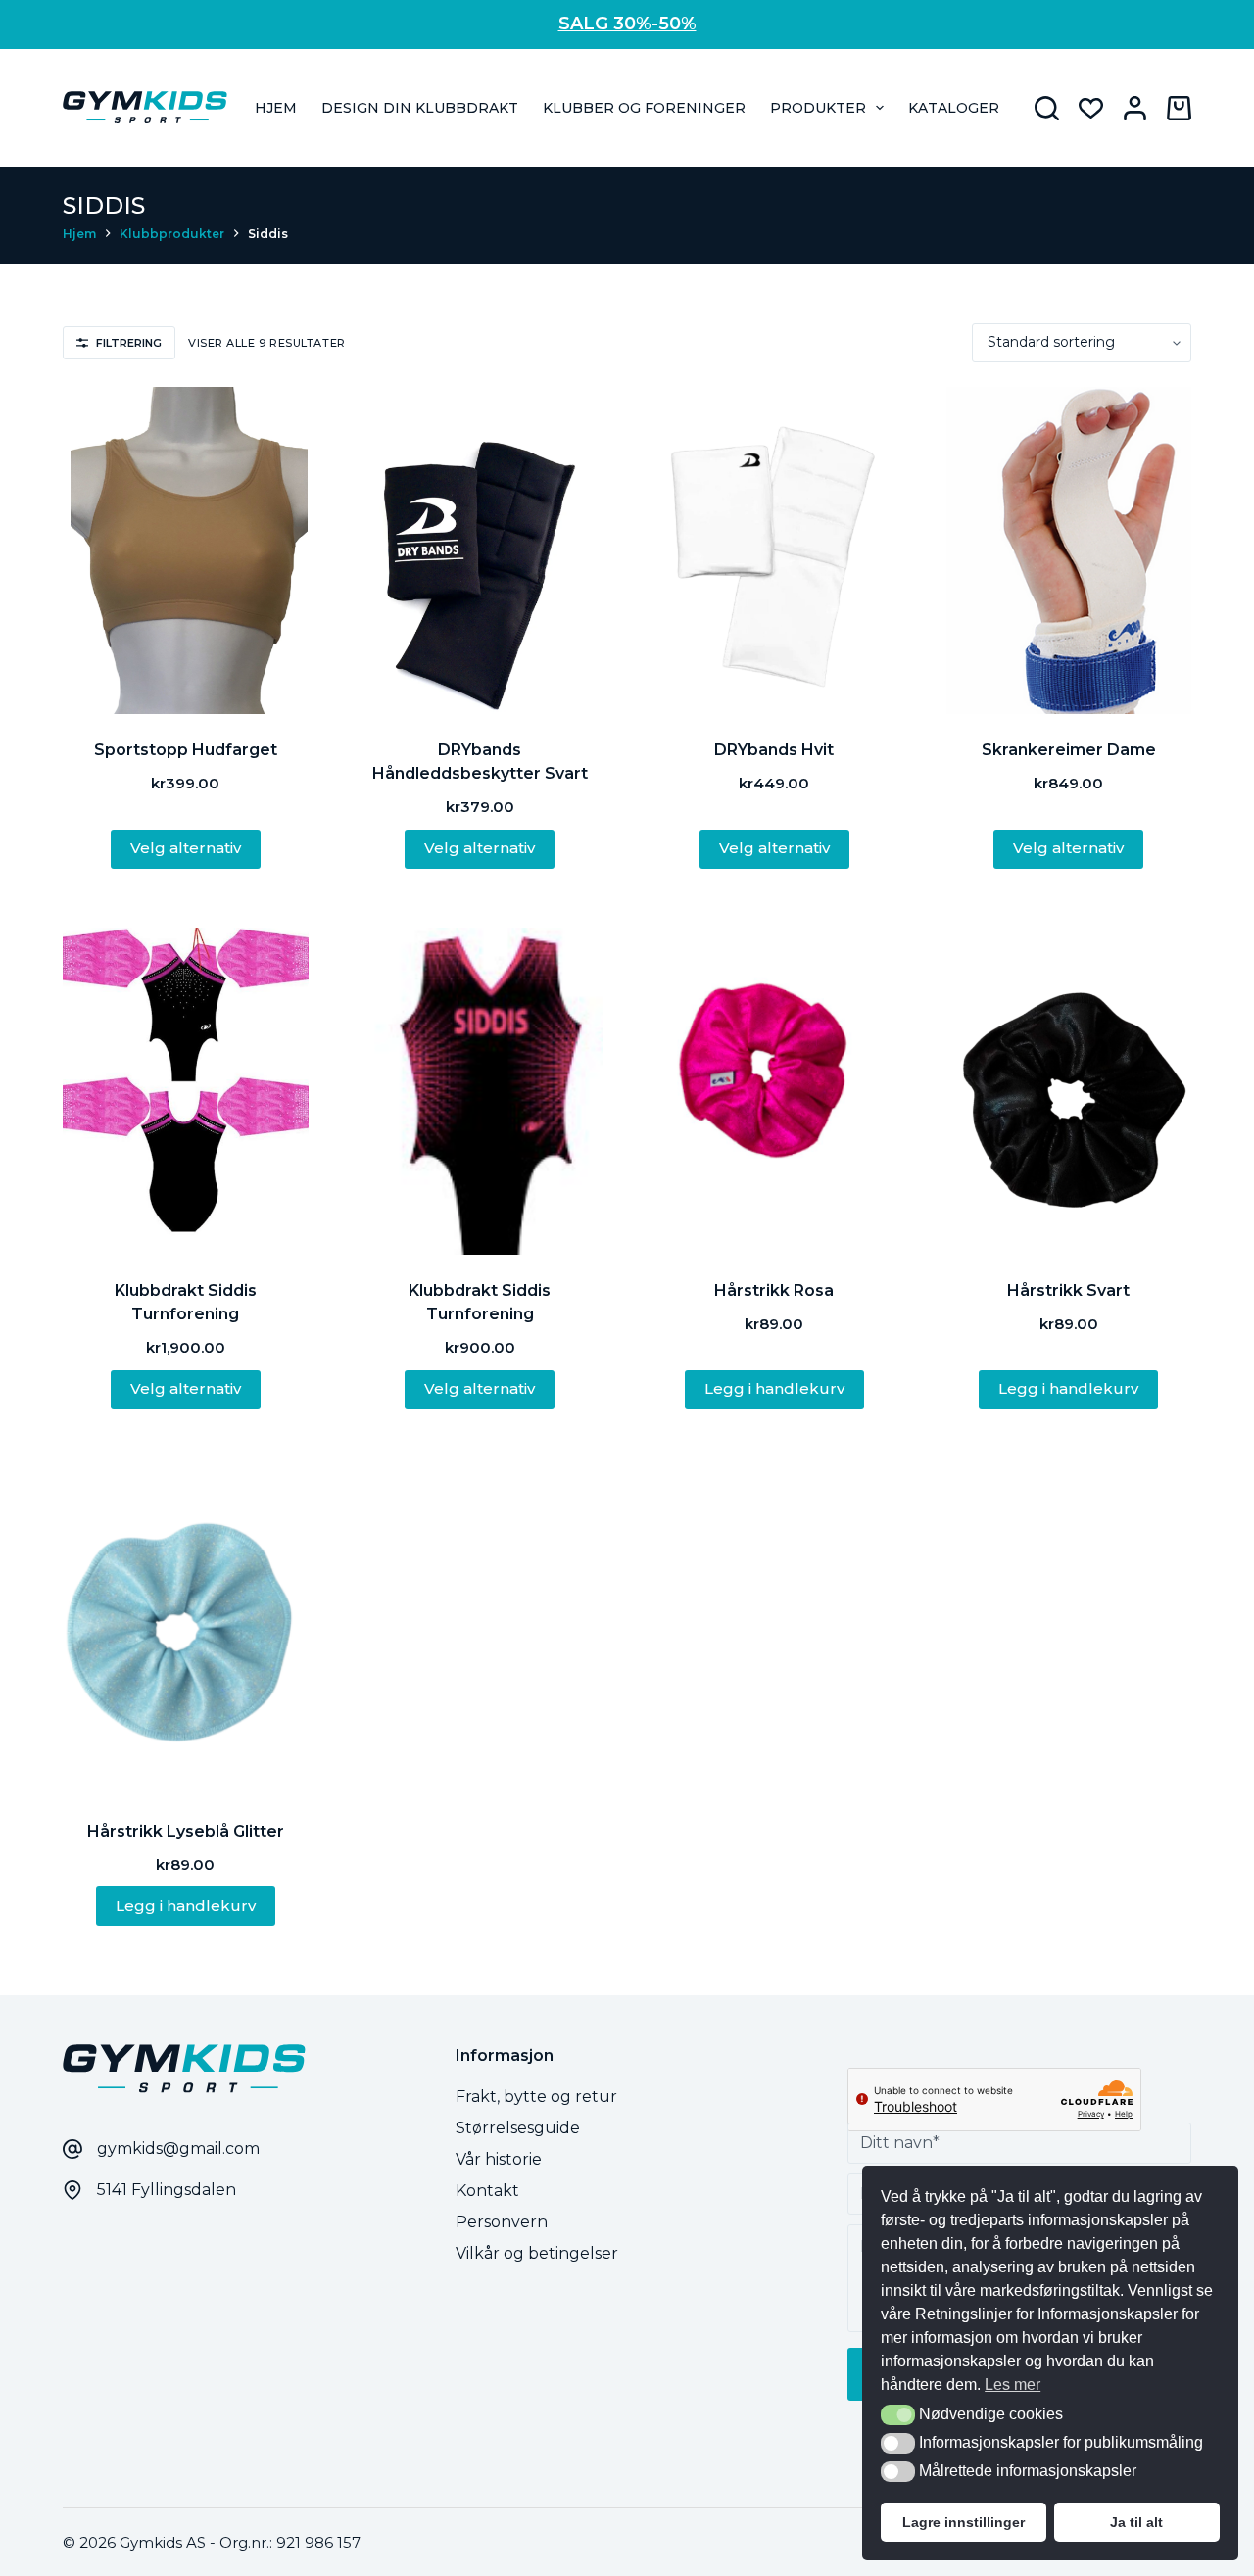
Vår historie (499, 2159)
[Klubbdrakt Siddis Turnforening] (186, 1091)
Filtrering (129, 343)
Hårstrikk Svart (1068, 1290)
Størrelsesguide (518, 2128)
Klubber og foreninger (644, 108)
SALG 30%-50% (627, 24)
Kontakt (487, 2191)
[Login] (1135, 108)
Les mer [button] (1013, 2385)
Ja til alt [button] (1136, 2522)
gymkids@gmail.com (178, 2148)
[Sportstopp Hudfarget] (186, 550)
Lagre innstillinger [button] (964, 2522)
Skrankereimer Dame (1069, 750)
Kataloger (954, 108)
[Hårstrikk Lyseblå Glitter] (186, 1632)
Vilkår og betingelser (537, 2253)
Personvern (502, 2222)
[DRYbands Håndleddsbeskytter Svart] (481, 550)
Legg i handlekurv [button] (774, 1388)
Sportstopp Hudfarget (186, 750)
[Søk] (1047, 108)
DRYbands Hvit (774, 750)
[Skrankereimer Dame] (1069, 550)
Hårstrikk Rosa (774, 1290)
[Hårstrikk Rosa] (774, 1091)
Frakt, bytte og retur (536, 2097)
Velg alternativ (186, 848)
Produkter (818, 108)
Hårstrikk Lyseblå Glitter (186, 1831)
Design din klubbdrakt (420, 108)
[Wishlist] (1091, 108)
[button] (898, 2415)
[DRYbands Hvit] (774, 550)
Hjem (276, 108)
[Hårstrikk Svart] (1069, 1091)
